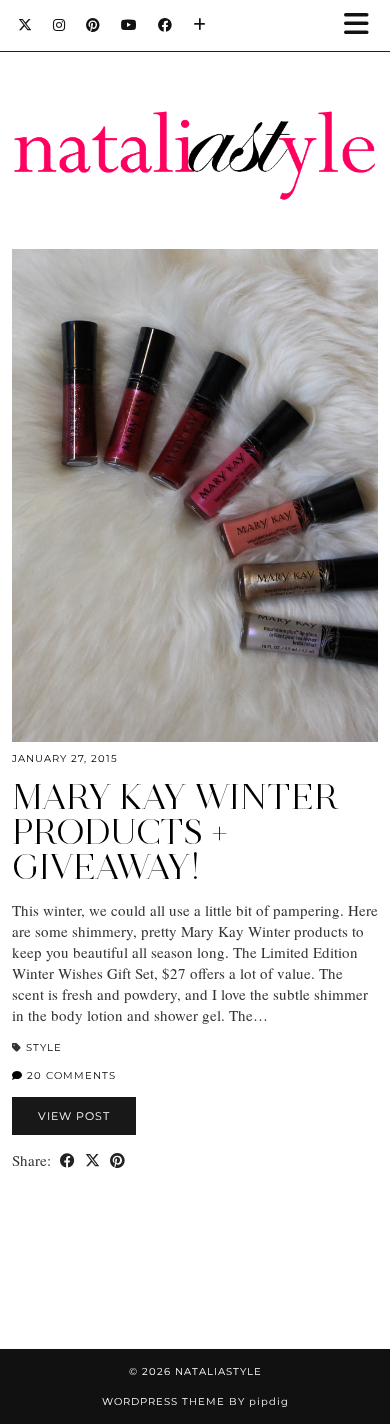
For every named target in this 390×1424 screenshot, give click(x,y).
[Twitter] (25, 25)
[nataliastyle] (195, 107)
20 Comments (69, 1075)
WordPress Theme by (195, 1401)
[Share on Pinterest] (117, 1160)
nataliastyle (218, 1371)
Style (44, 1047)
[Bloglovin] (200, 25)
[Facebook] (165, 25)
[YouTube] (129, 25)
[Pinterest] (93, 25)
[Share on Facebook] (67, 1160)
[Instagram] (59, 25)
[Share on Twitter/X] (92, 1160)
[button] (363, 25)
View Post (74, 1116)
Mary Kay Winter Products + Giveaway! (175, 832)
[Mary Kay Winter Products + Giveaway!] (195, 495)
